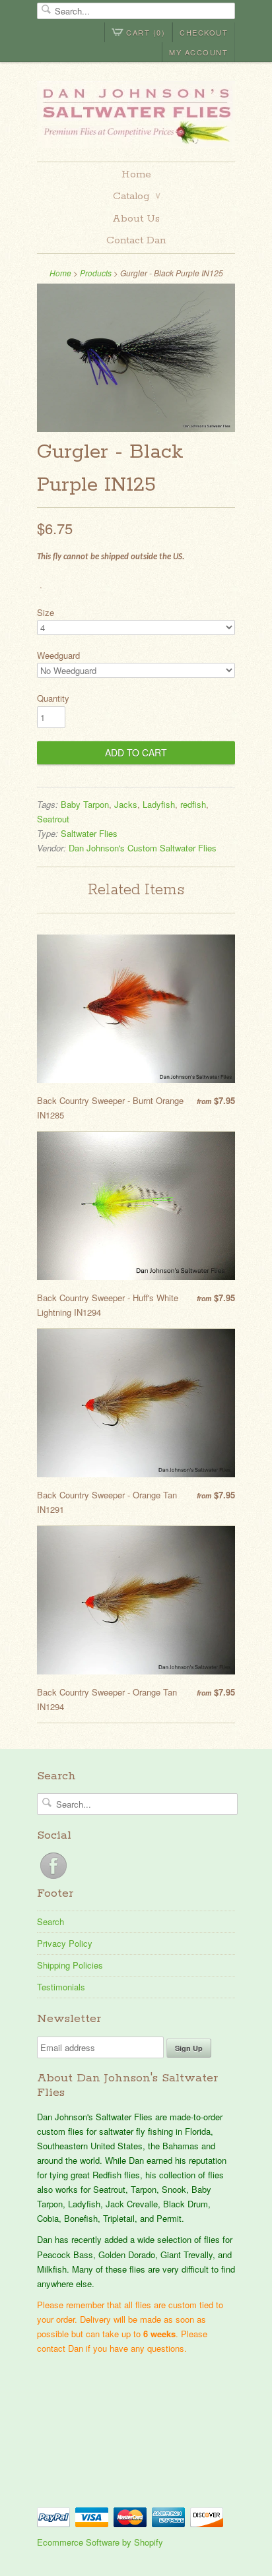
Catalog (137, 196)
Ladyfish (159, 804)
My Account (198, 52)
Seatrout (53, 819)
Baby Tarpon (85, 804)
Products (96, 273)
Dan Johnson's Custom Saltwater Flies (143, 848)
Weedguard (58, 655)
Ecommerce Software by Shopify (100, 2542)
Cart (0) (146, 32)
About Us (136, 219)
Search (51, 1921)
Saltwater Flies (89, 833)
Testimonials (61, 1987)
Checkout (204, 32)
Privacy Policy (65, 1943)
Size (46, 612)
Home (136, 174)
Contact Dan (136, 240)
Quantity (53, 698)
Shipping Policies (70, 1965)
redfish (193, 804)
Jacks (126, 804)
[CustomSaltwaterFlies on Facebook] (53, 1879)
